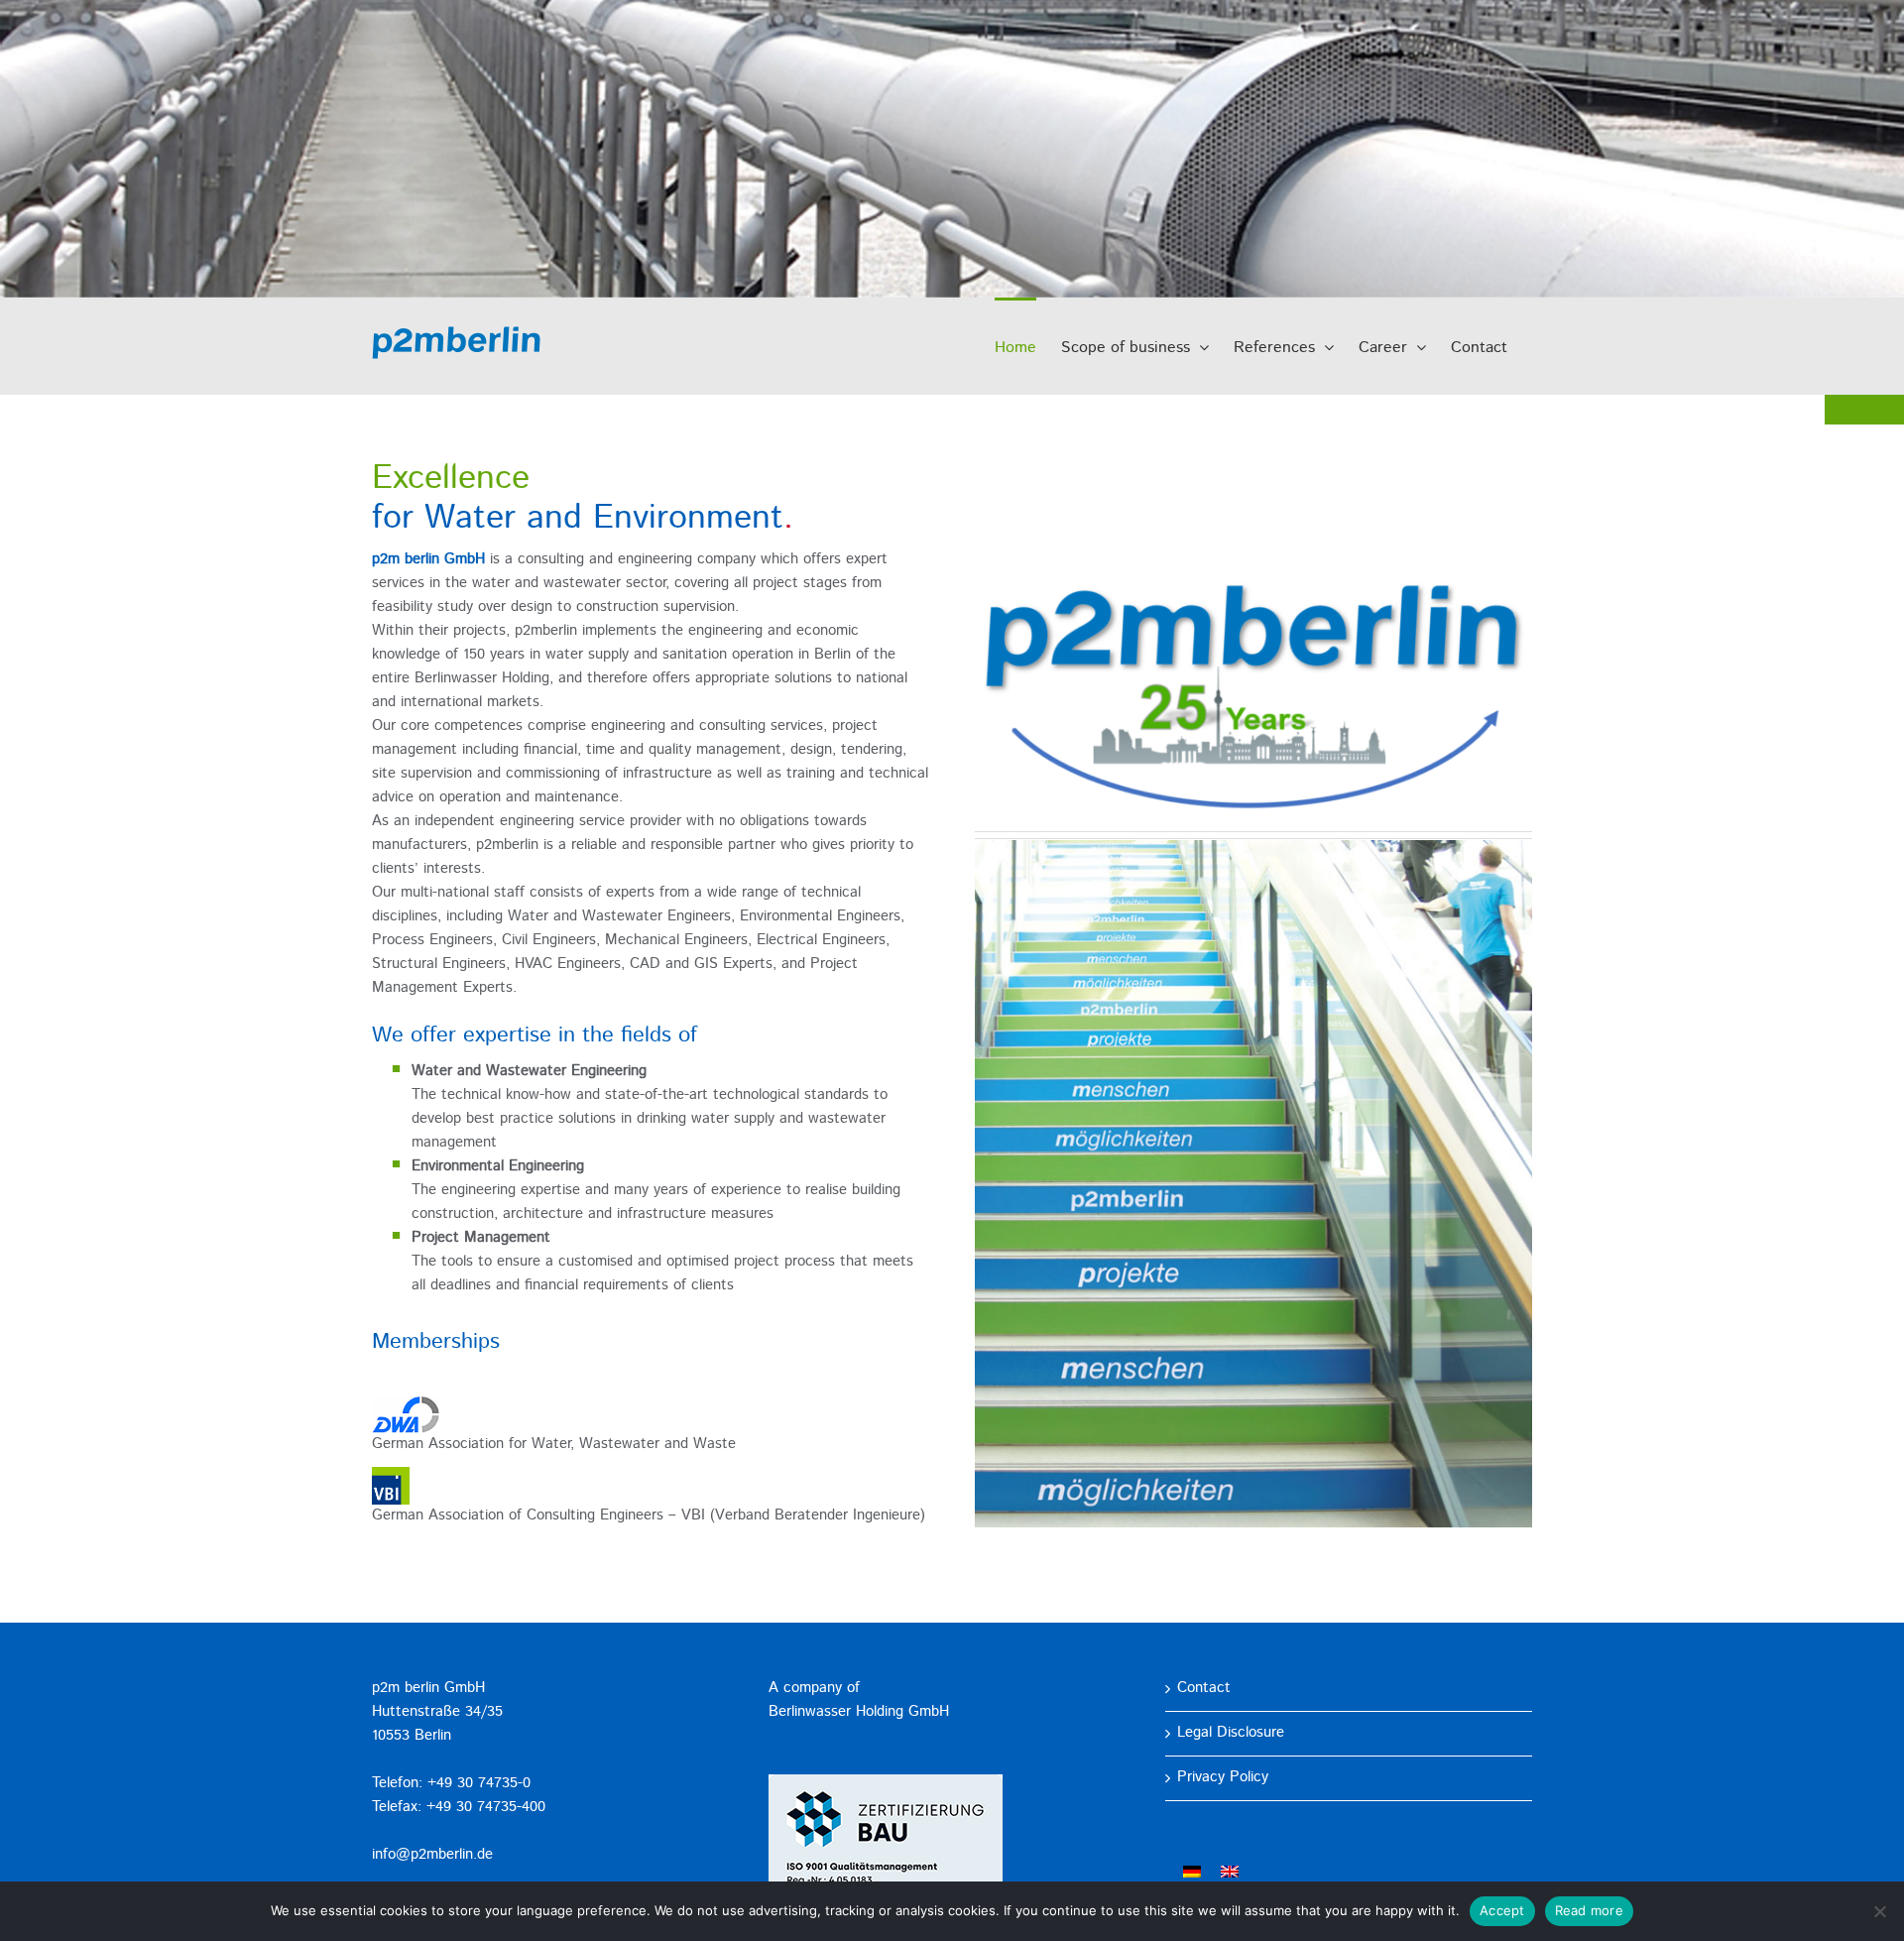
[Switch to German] (1192, 1872)
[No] (1879, 1911)
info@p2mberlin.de (432, 1855)
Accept (1502, 1910)
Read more (1589, 1910)
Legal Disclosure (1231, 1733)
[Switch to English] (1230, 1872)
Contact (1204, 1689)
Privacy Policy (1223, 1778)
